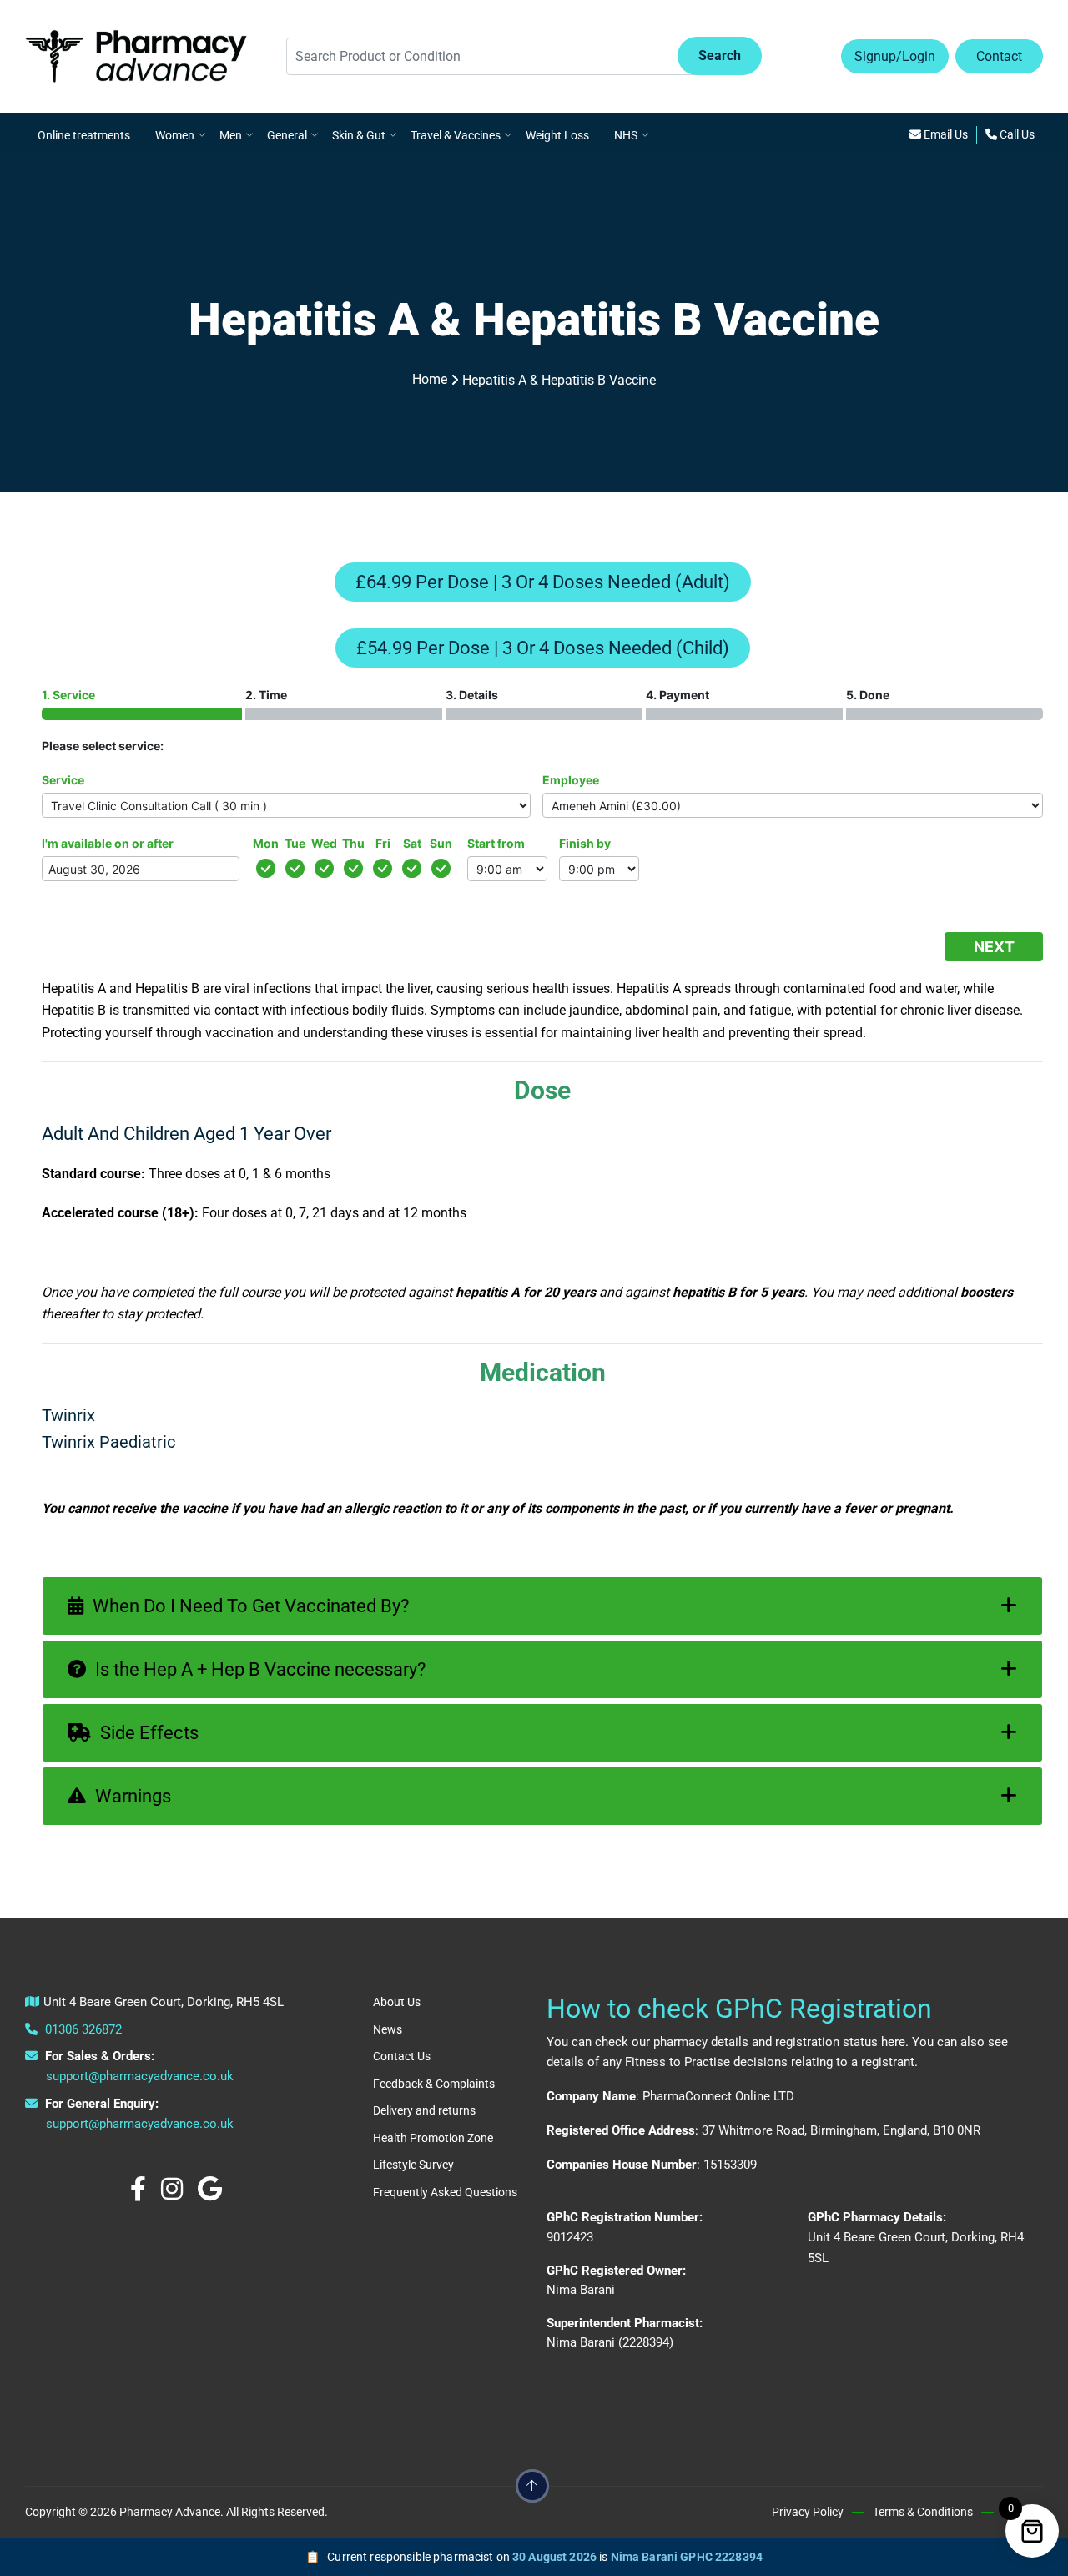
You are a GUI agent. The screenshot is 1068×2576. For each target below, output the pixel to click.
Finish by (585, 843)
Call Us (1016, 134)
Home (430, 379)
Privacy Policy (808, 2512)
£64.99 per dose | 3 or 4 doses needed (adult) (543, 582)
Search (720, 55)
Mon (266, 843)
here (893, 2042)
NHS (626, 135)
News (388, 2029)
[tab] (542, 1606)
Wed (324, 843)
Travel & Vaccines (456, 135)
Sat (412, 843)
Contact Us (402, 2056)
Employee (571, 780)
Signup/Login (895, 56)
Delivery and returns (424, 2110)
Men (231, 135)
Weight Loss (557, 135)
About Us (397, 2002)
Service (63, 780)
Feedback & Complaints (434, 2084)
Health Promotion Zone (433, 2138)
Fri (383, 843)
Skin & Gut (359, 135)
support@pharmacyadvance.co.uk (140, 2076)
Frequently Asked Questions (445, 2192)
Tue (295, 843)
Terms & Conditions (923, 2512)
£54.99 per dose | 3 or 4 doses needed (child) (543, 648)
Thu (353, 843)
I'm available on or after (108, 843)
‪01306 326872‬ (82, 2029)
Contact (999, 56)
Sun (441, 843)
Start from (496, 843)
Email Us (945, 134)
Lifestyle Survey (413, 2165)
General (287, 135)
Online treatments (84, 135)
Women (175, 135)
